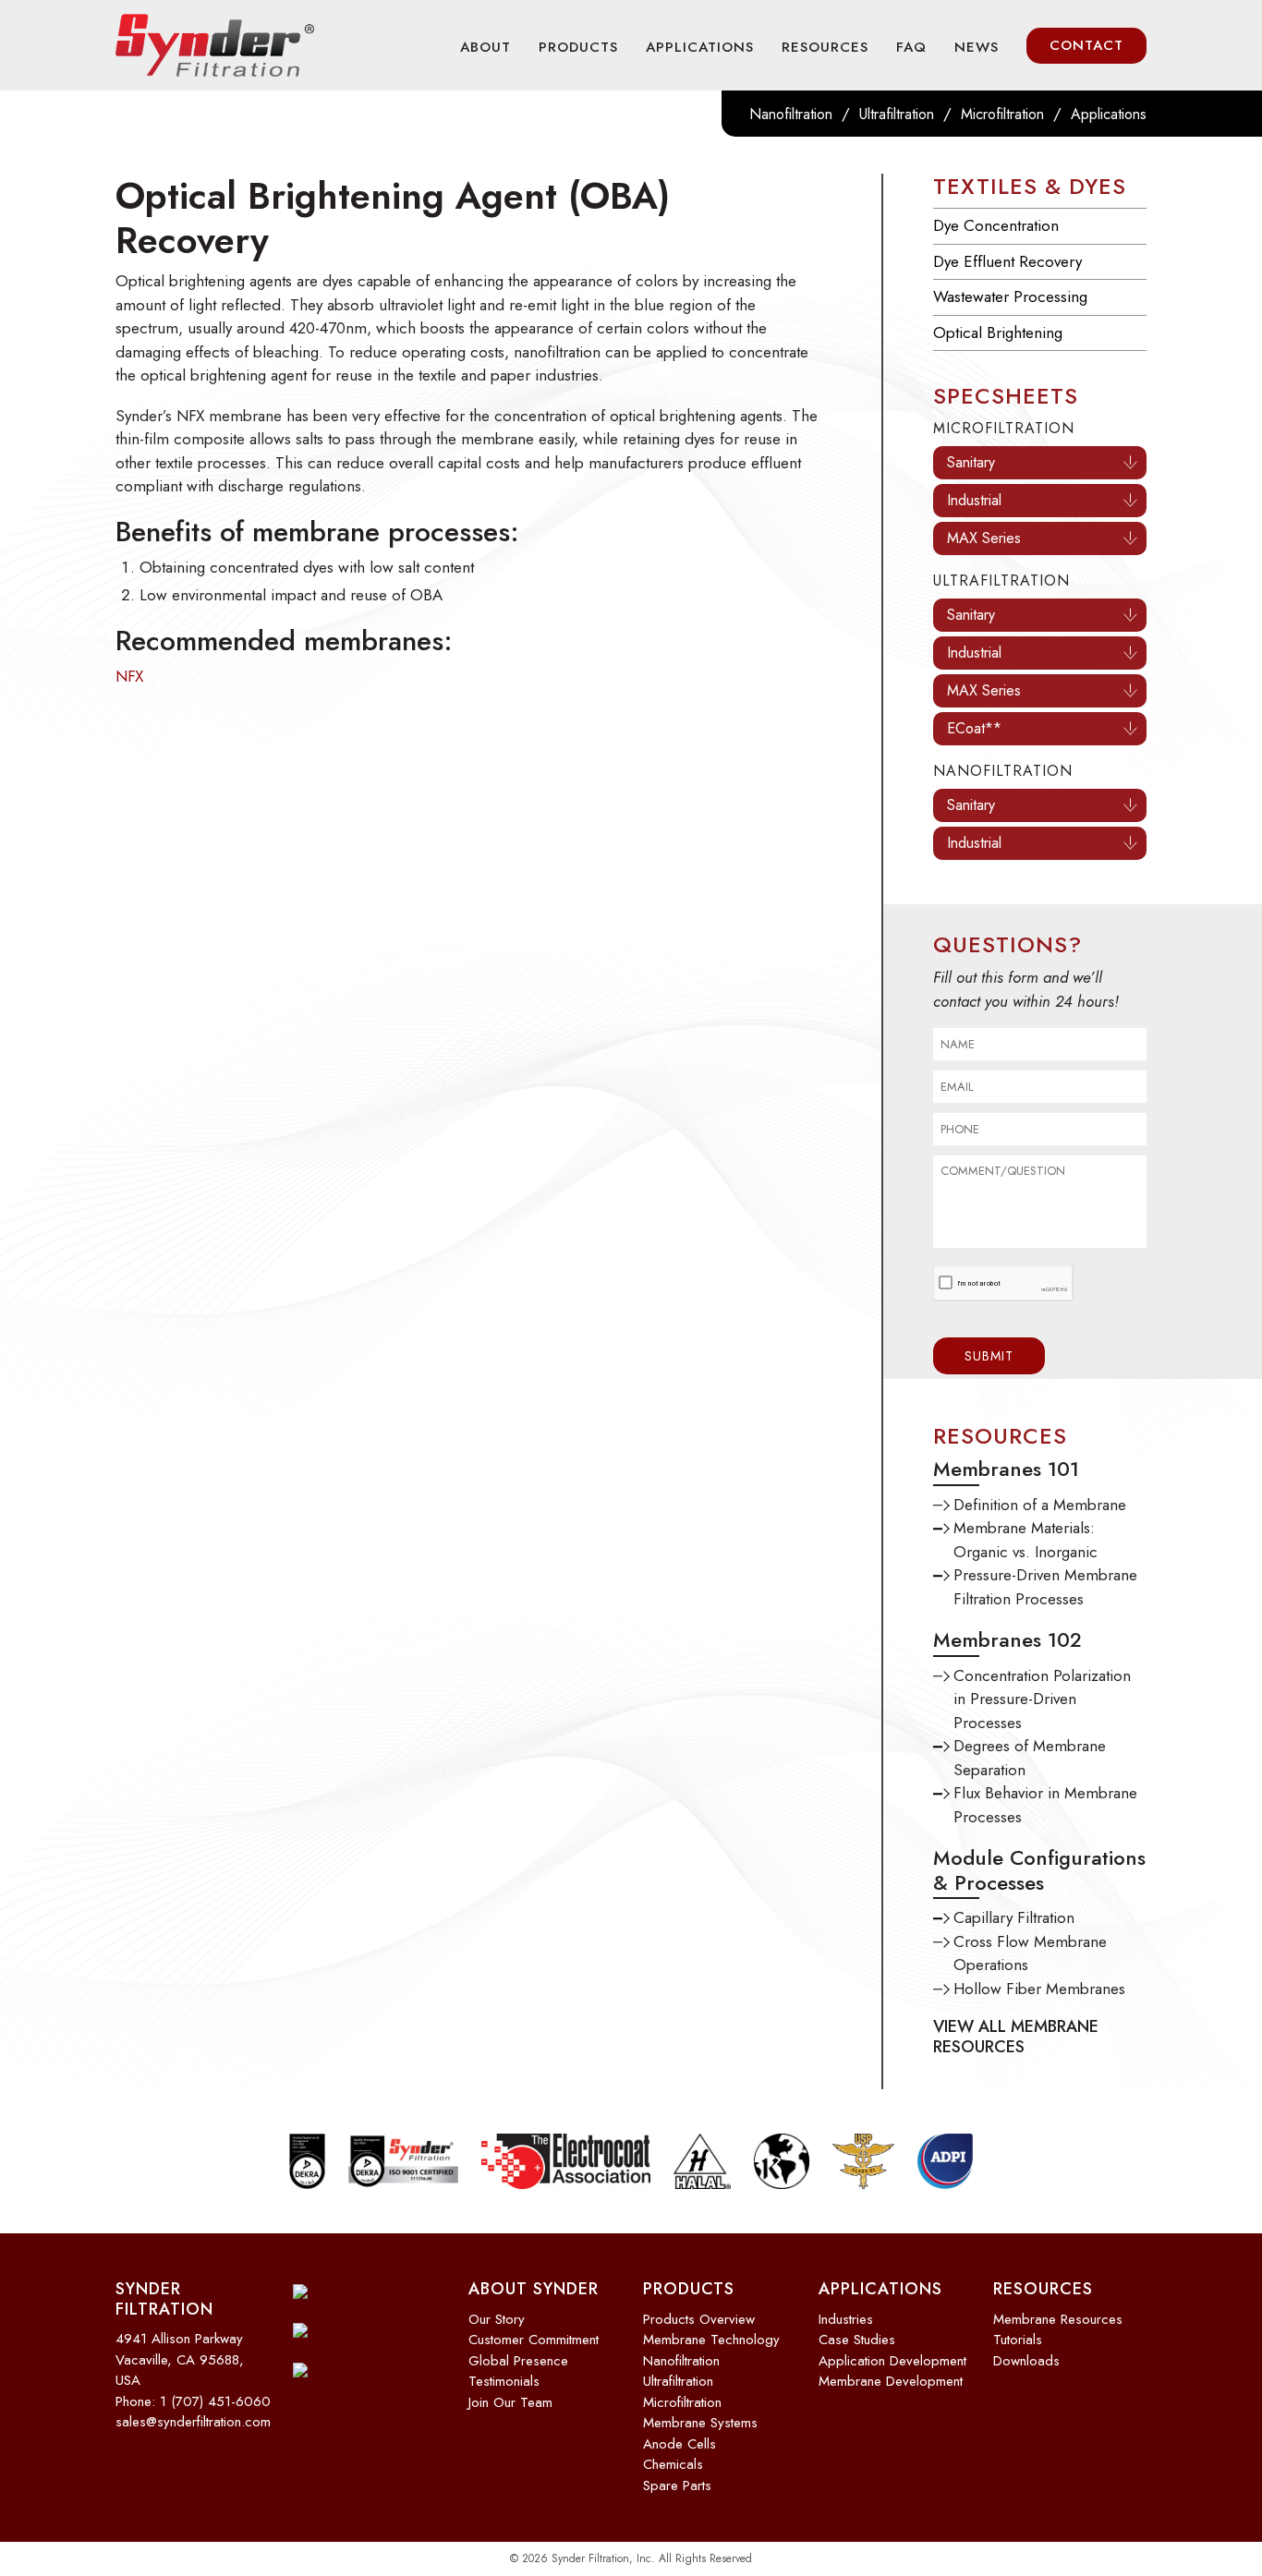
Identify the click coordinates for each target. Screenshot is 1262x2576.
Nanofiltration (791, 114)
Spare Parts (677, 2485)
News (977, 47)
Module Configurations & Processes (1039, 1869)
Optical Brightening (998, 333)
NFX (129, 676)
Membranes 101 (1006, 1469)
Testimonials (504, 2381)
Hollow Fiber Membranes (1039, 1989)
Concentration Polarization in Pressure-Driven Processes (1042, 1699)
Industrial (974, 500)
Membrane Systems (700, 2423)
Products (578, 47)
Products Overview (699, 2319)
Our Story (497, 2319)
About (485, 47)
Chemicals (673, 2464)
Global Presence (518, 2361)
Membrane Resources (1058, 2319)
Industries (846, 2319)
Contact (1086, 45)
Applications (700, 47)
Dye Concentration (996, 225)
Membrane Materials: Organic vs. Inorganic (1025, 1540)
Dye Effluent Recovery (1007, 261)
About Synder (534, 2289)
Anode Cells (680, 2444)
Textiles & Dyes (1030, 186)
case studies (857, 2340)
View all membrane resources (1016, 2037)
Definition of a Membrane (1040, 1505)
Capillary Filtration (1014, 1917)
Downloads (1026, 2361)
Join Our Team (510, 2402)
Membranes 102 (1007, 1639)
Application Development (892, 2361)
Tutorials (1018, 2340)
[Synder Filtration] (215, 45)
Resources (825, 47)
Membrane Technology (711, 2340)
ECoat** (974, 728)
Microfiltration (1002, 114)
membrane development (891, 2381)
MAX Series (984, 538)
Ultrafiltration (897, 114)
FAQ (911, 47)
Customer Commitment (534, 2340)
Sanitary (971, 462)
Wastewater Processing (1010, 296)
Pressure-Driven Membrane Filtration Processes (1045, 1587)
